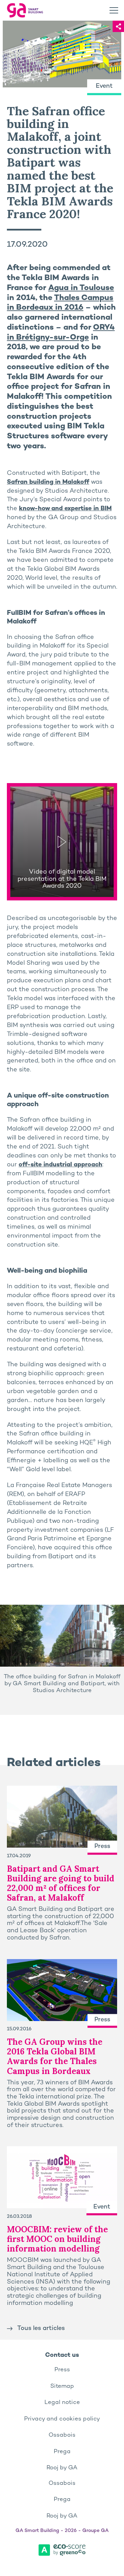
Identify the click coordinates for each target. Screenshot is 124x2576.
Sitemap (62, 2386)
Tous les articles (41, 2328)
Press (62, 2370)
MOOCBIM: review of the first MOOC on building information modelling (57, 2239)
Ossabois (62, 2435)
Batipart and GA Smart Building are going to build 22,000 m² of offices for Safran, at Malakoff (61, 1883)
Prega (62, 2452)
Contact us (62, 2355)
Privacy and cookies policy (62, 2419)
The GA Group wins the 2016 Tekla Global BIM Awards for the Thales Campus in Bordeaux (55, 2056)
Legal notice (62, 2403)
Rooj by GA (62, 2468)
